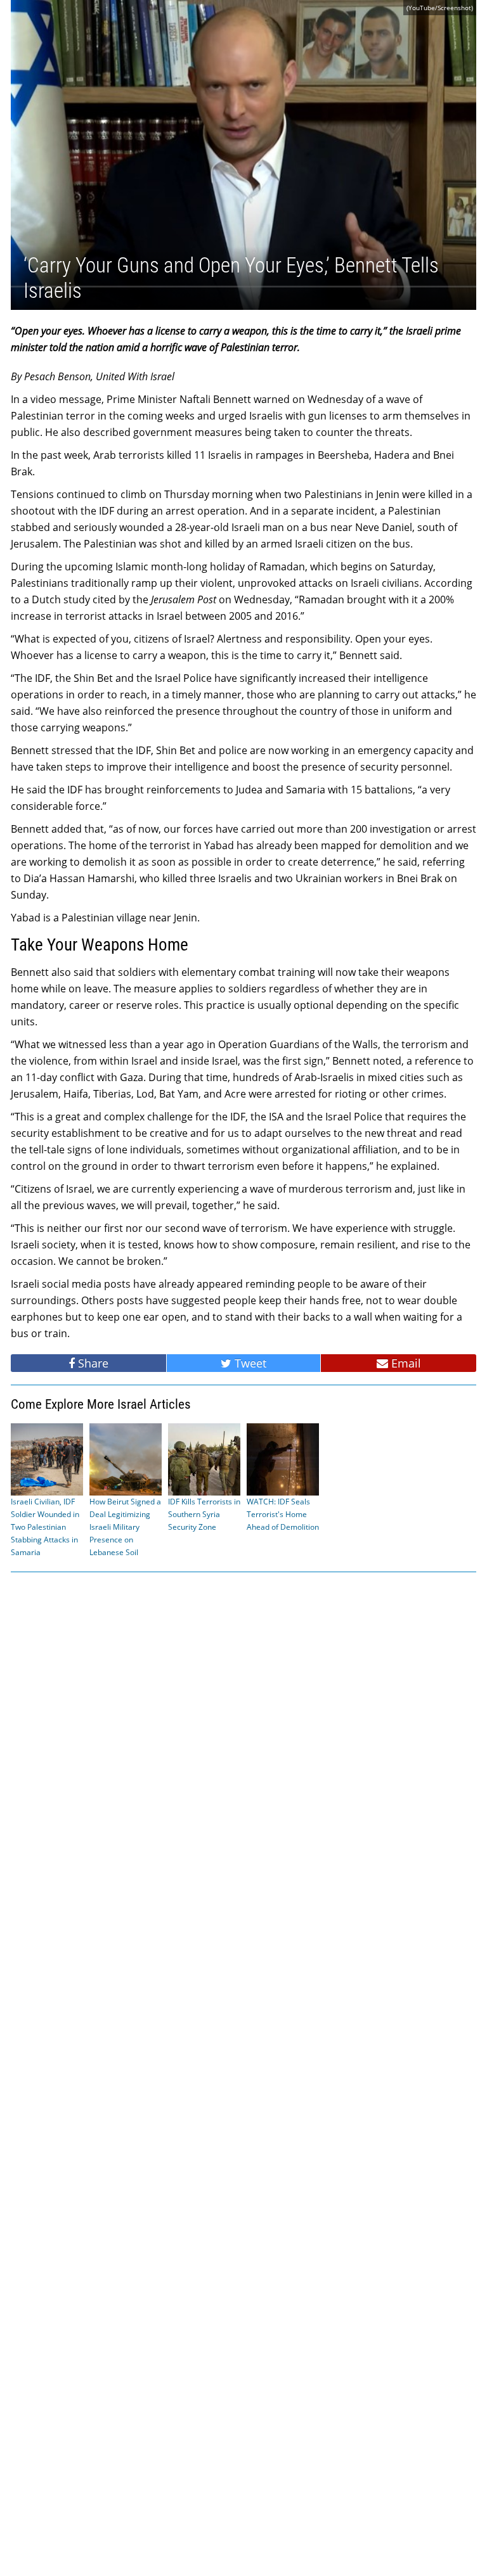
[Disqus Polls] (243, 1743)
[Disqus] (243, 2073)
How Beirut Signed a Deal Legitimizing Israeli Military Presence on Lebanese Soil (125, 1527)
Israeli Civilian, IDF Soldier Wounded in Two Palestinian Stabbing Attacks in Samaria (45, 1527)
